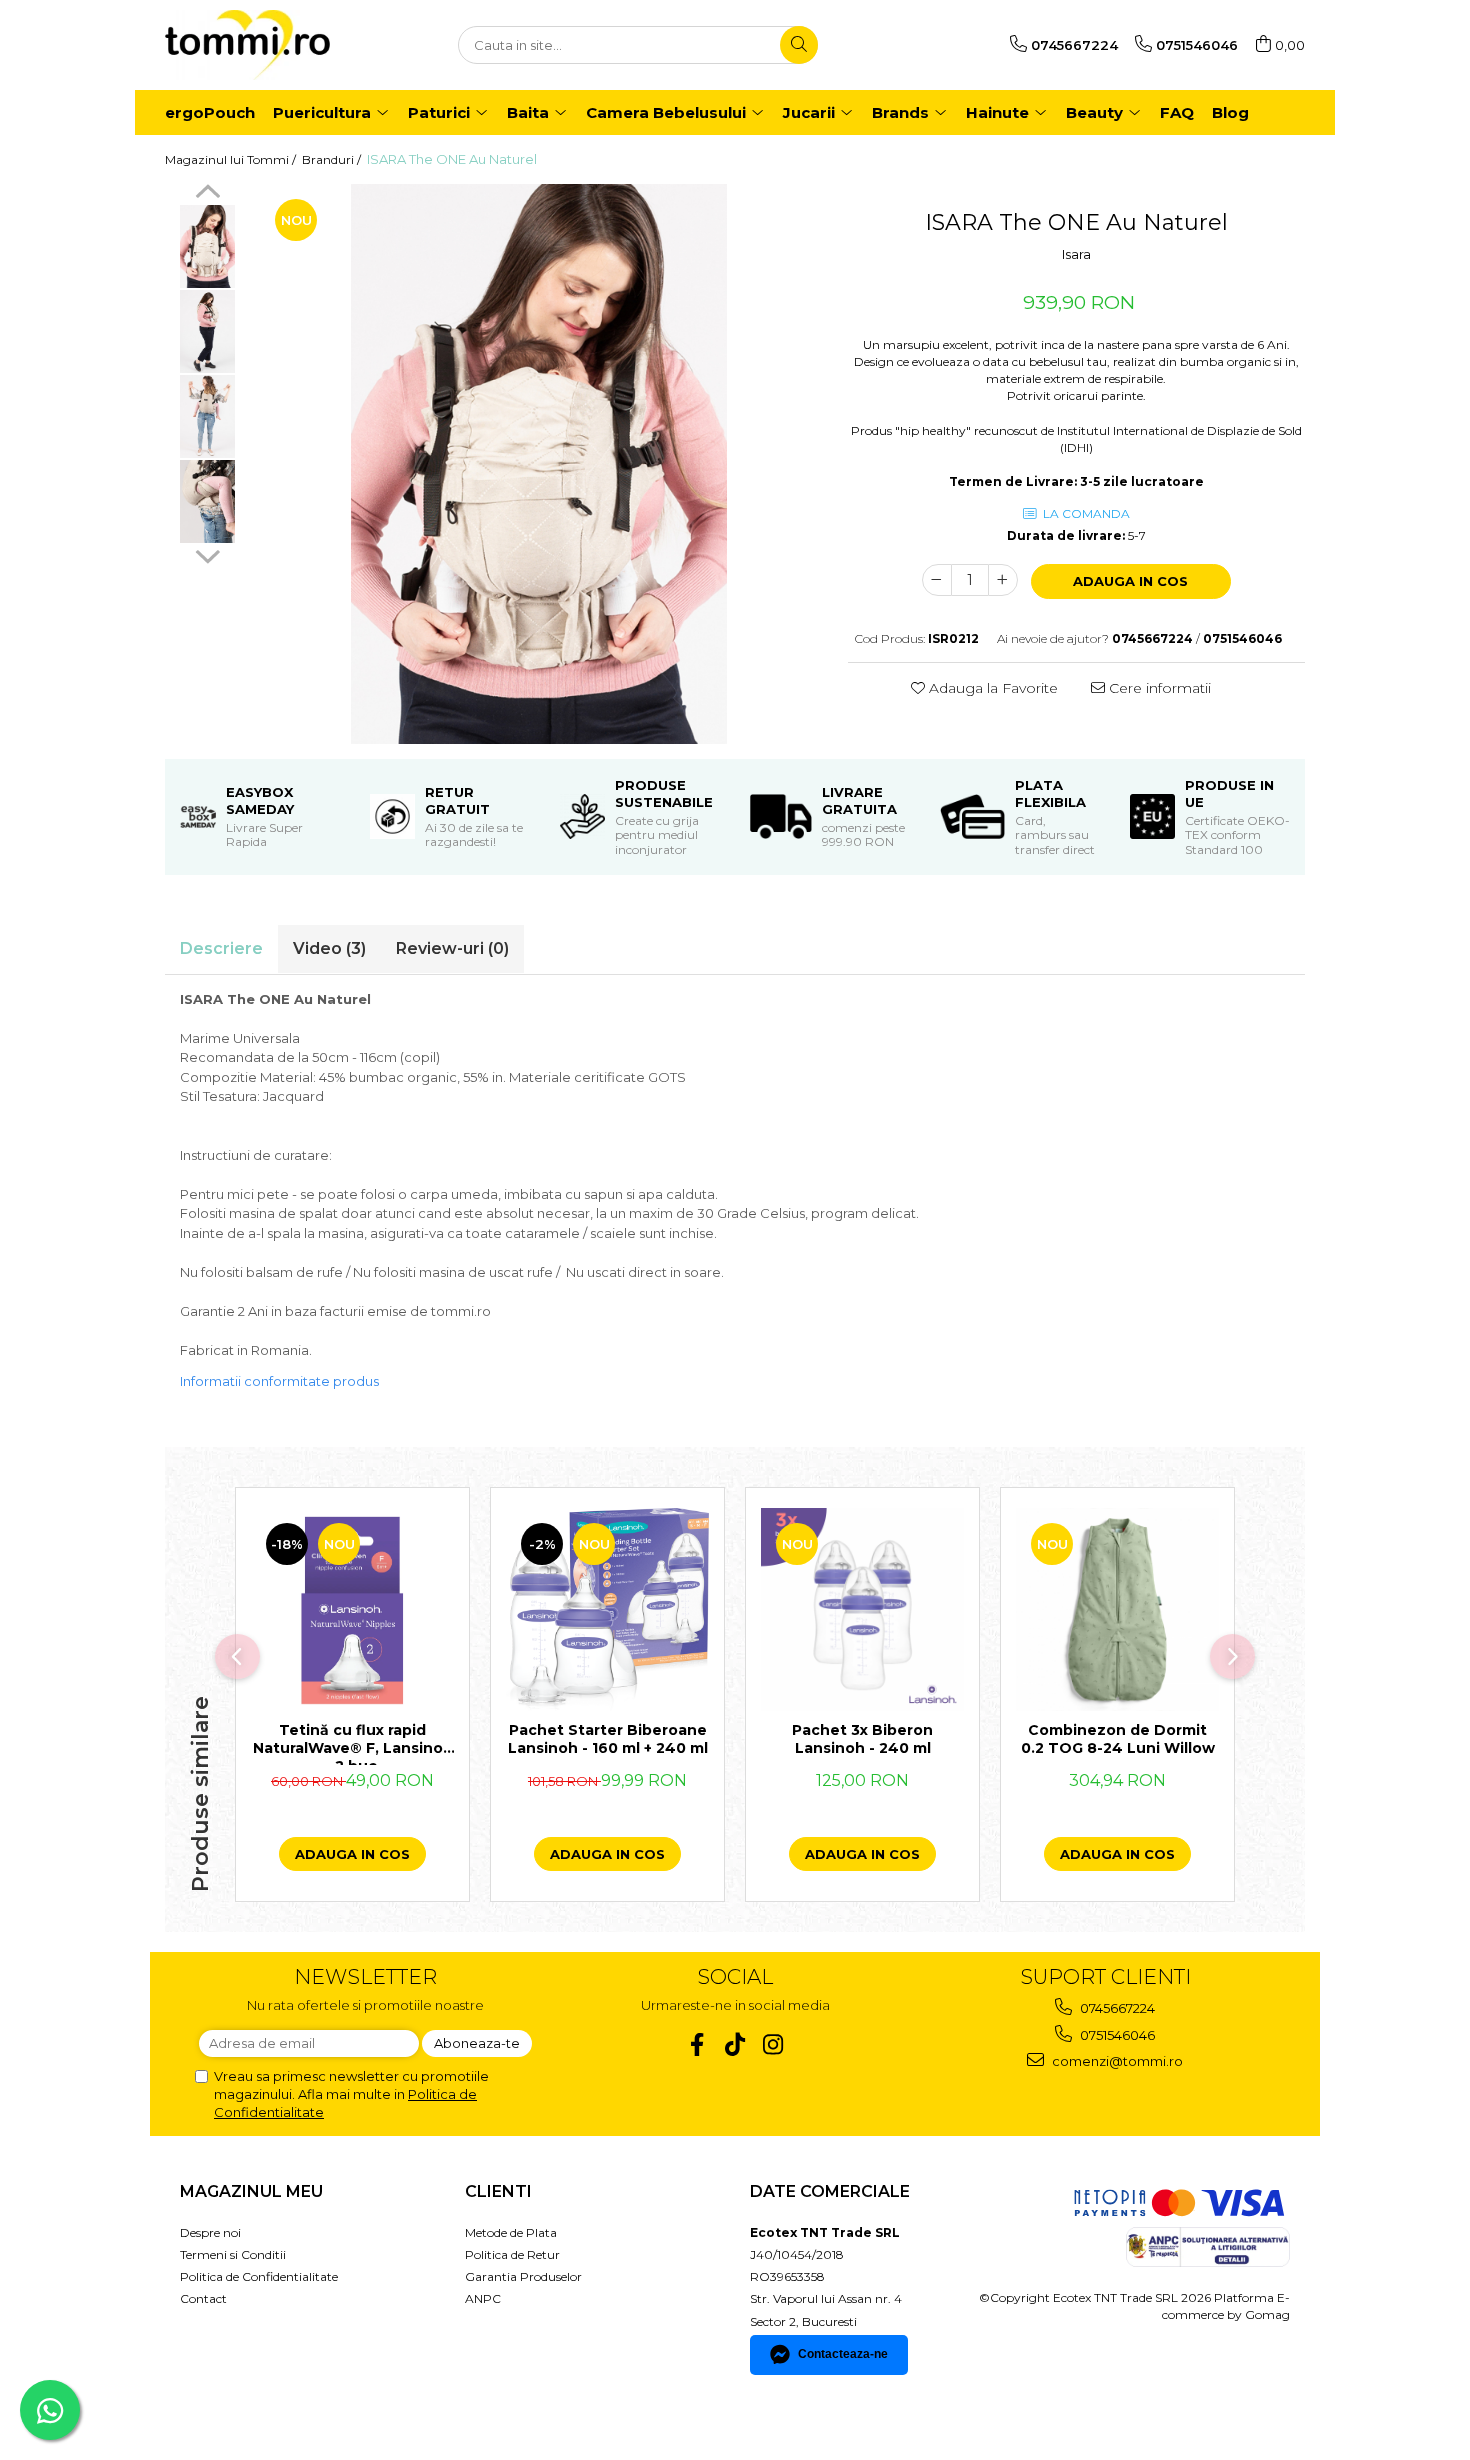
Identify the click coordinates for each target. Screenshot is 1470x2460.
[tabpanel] (539, 464)
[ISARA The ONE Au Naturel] (539, 464)
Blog (1230, 112)
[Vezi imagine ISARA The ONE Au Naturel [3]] (207, 501)
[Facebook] (697, 2044)
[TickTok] (735, 2044)
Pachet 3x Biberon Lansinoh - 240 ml (862, 1739)
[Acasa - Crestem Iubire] (265, 45)
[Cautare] (799, 45)
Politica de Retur (512, 2254)
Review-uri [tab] (452, 948)
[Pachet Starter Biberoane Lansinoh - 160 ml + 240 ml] (607, 1609)
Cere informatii (1158, 688)
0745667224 (1116, 2008)
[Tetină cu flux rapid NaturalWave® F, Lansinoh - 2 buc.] (352, 1609)
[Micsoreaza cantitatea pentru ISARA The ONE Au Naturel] (937, 580)
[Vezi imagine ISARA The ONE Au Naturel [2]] (207, 416)
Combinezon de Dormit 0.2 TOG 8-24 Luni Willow (1118, 1739)
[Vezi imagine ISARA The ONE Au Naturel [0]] (207, 246)
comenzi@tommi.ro (1116, 2061)
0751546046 (1116, 2035)
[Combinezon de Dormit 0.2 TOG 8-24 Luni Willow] (1117, 1609)
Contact (203, 2298)
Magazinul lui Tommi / (232, 159)
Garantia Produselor (523, 2276)
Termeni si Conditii (233, 2254)
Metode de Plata (511, 2232)
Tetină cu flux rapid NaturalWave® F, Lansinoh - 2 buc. (353, 1743)
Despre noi (210, 2232)
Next (207, 554)
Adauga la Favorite (991, 688)
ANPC (483, 2298)
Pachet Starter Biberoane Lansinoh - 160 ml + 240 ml (608, 1739)
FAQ (1177, 112)
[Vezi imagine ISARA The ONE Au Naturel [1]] (207, 331)
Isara (1076, 254)
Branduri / (333, 159)
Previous (207, 194)
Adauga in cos (1130, 581)
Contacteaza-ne (843, 2354)
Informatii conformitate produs (279, 1381)
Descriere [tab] (221, 948)
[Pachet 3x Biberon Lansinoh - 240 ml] (862, 1609)
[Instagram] (773, 2044)
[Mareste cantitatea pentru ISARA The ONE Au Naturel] (1003, 580)
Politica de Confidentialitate (259, 2276)
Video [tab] (329, 948)
